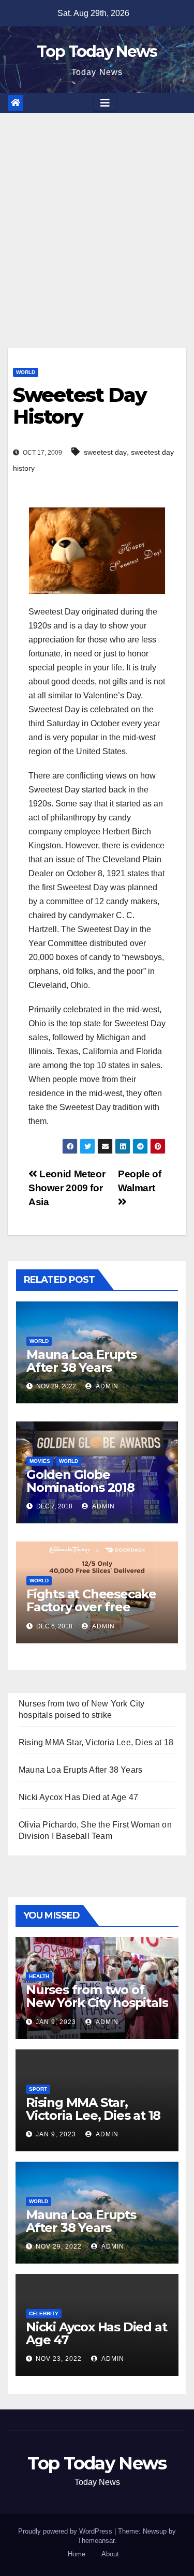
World (26, 372)
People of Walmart (140, 1181)
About (110, 2554)
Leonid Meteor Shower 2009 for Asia (67, 1188)
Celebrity (44, 2313)
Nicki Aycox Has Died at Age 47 (78, 1797)
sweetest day (105, 452)
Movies (40, 1461)
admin (106, 1386)
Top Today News (97, 51)
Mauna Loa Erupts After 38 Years (81, 1361)
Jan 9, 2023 (56, 2022)
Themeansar (96, 2541)
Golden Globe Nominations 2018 (80, 1481)
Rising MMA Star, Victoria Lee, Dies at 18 (96, 1742)
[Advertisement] (97, 215)
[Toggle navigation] (105, 103)
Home (77, 2554)
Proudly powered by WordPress (66, 2531)
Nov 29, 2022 (59, 2246)
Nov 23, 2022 (59, 2359)
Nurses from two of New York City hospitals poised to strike (97, 2003)
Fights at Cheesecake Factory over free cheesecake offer (91, 1607)
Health (39, 1976)
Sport (38, 2089)
